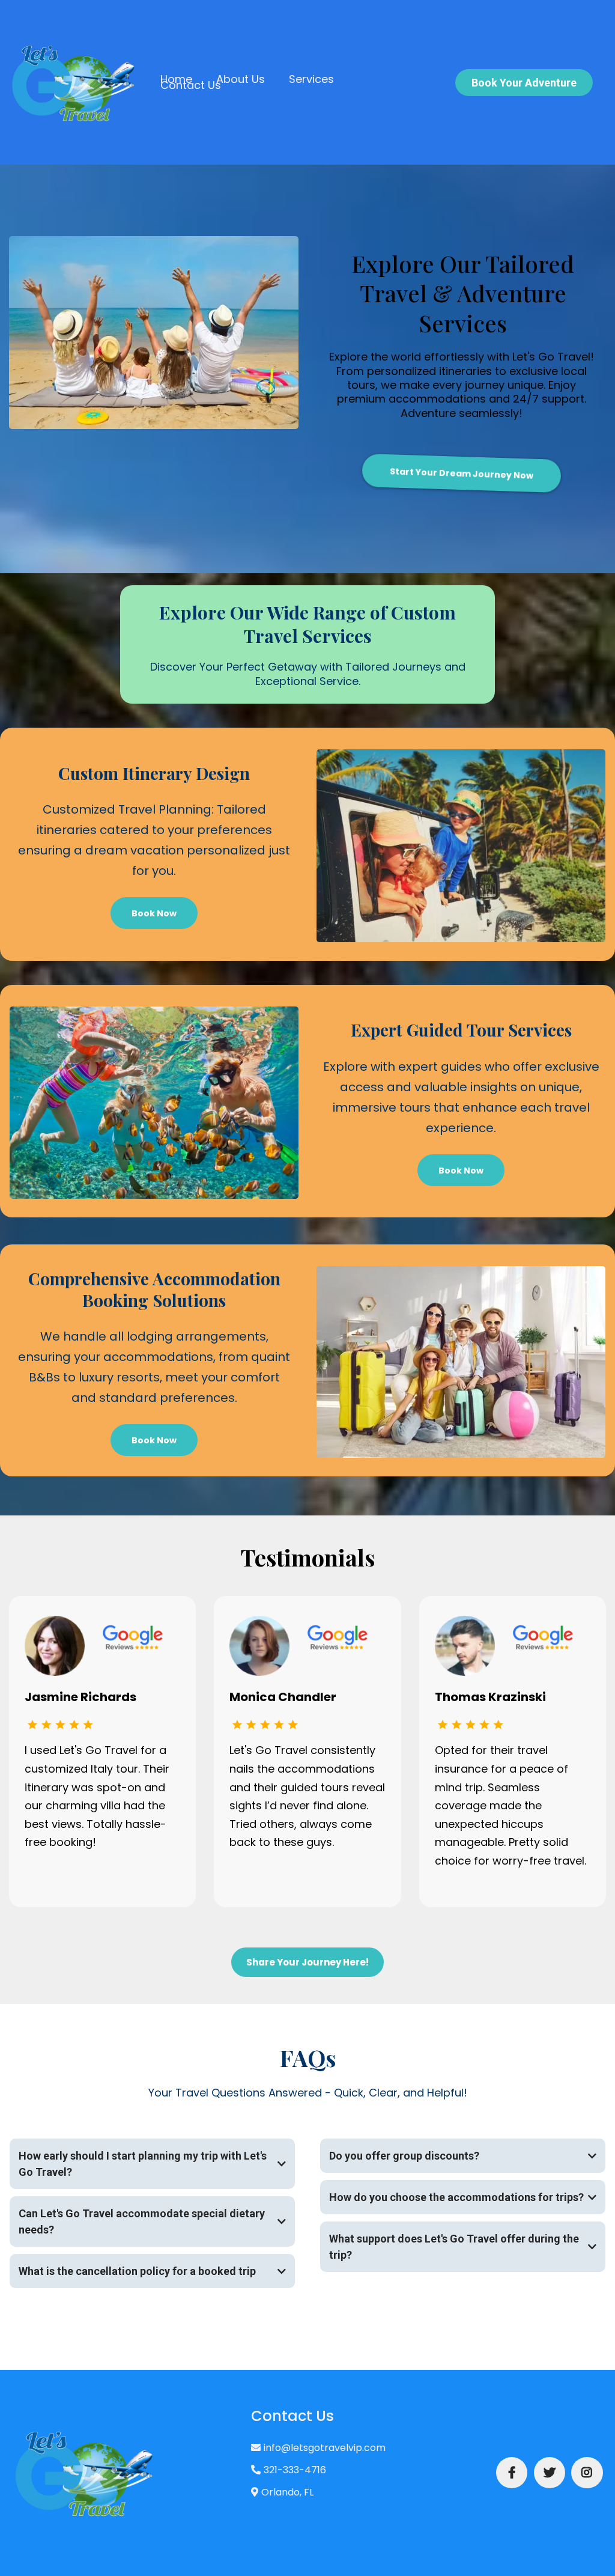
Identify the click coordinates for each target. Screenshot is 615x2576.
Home (176, 79)
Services (311, 79)
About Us (241, 79)
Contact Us (191, 85)
